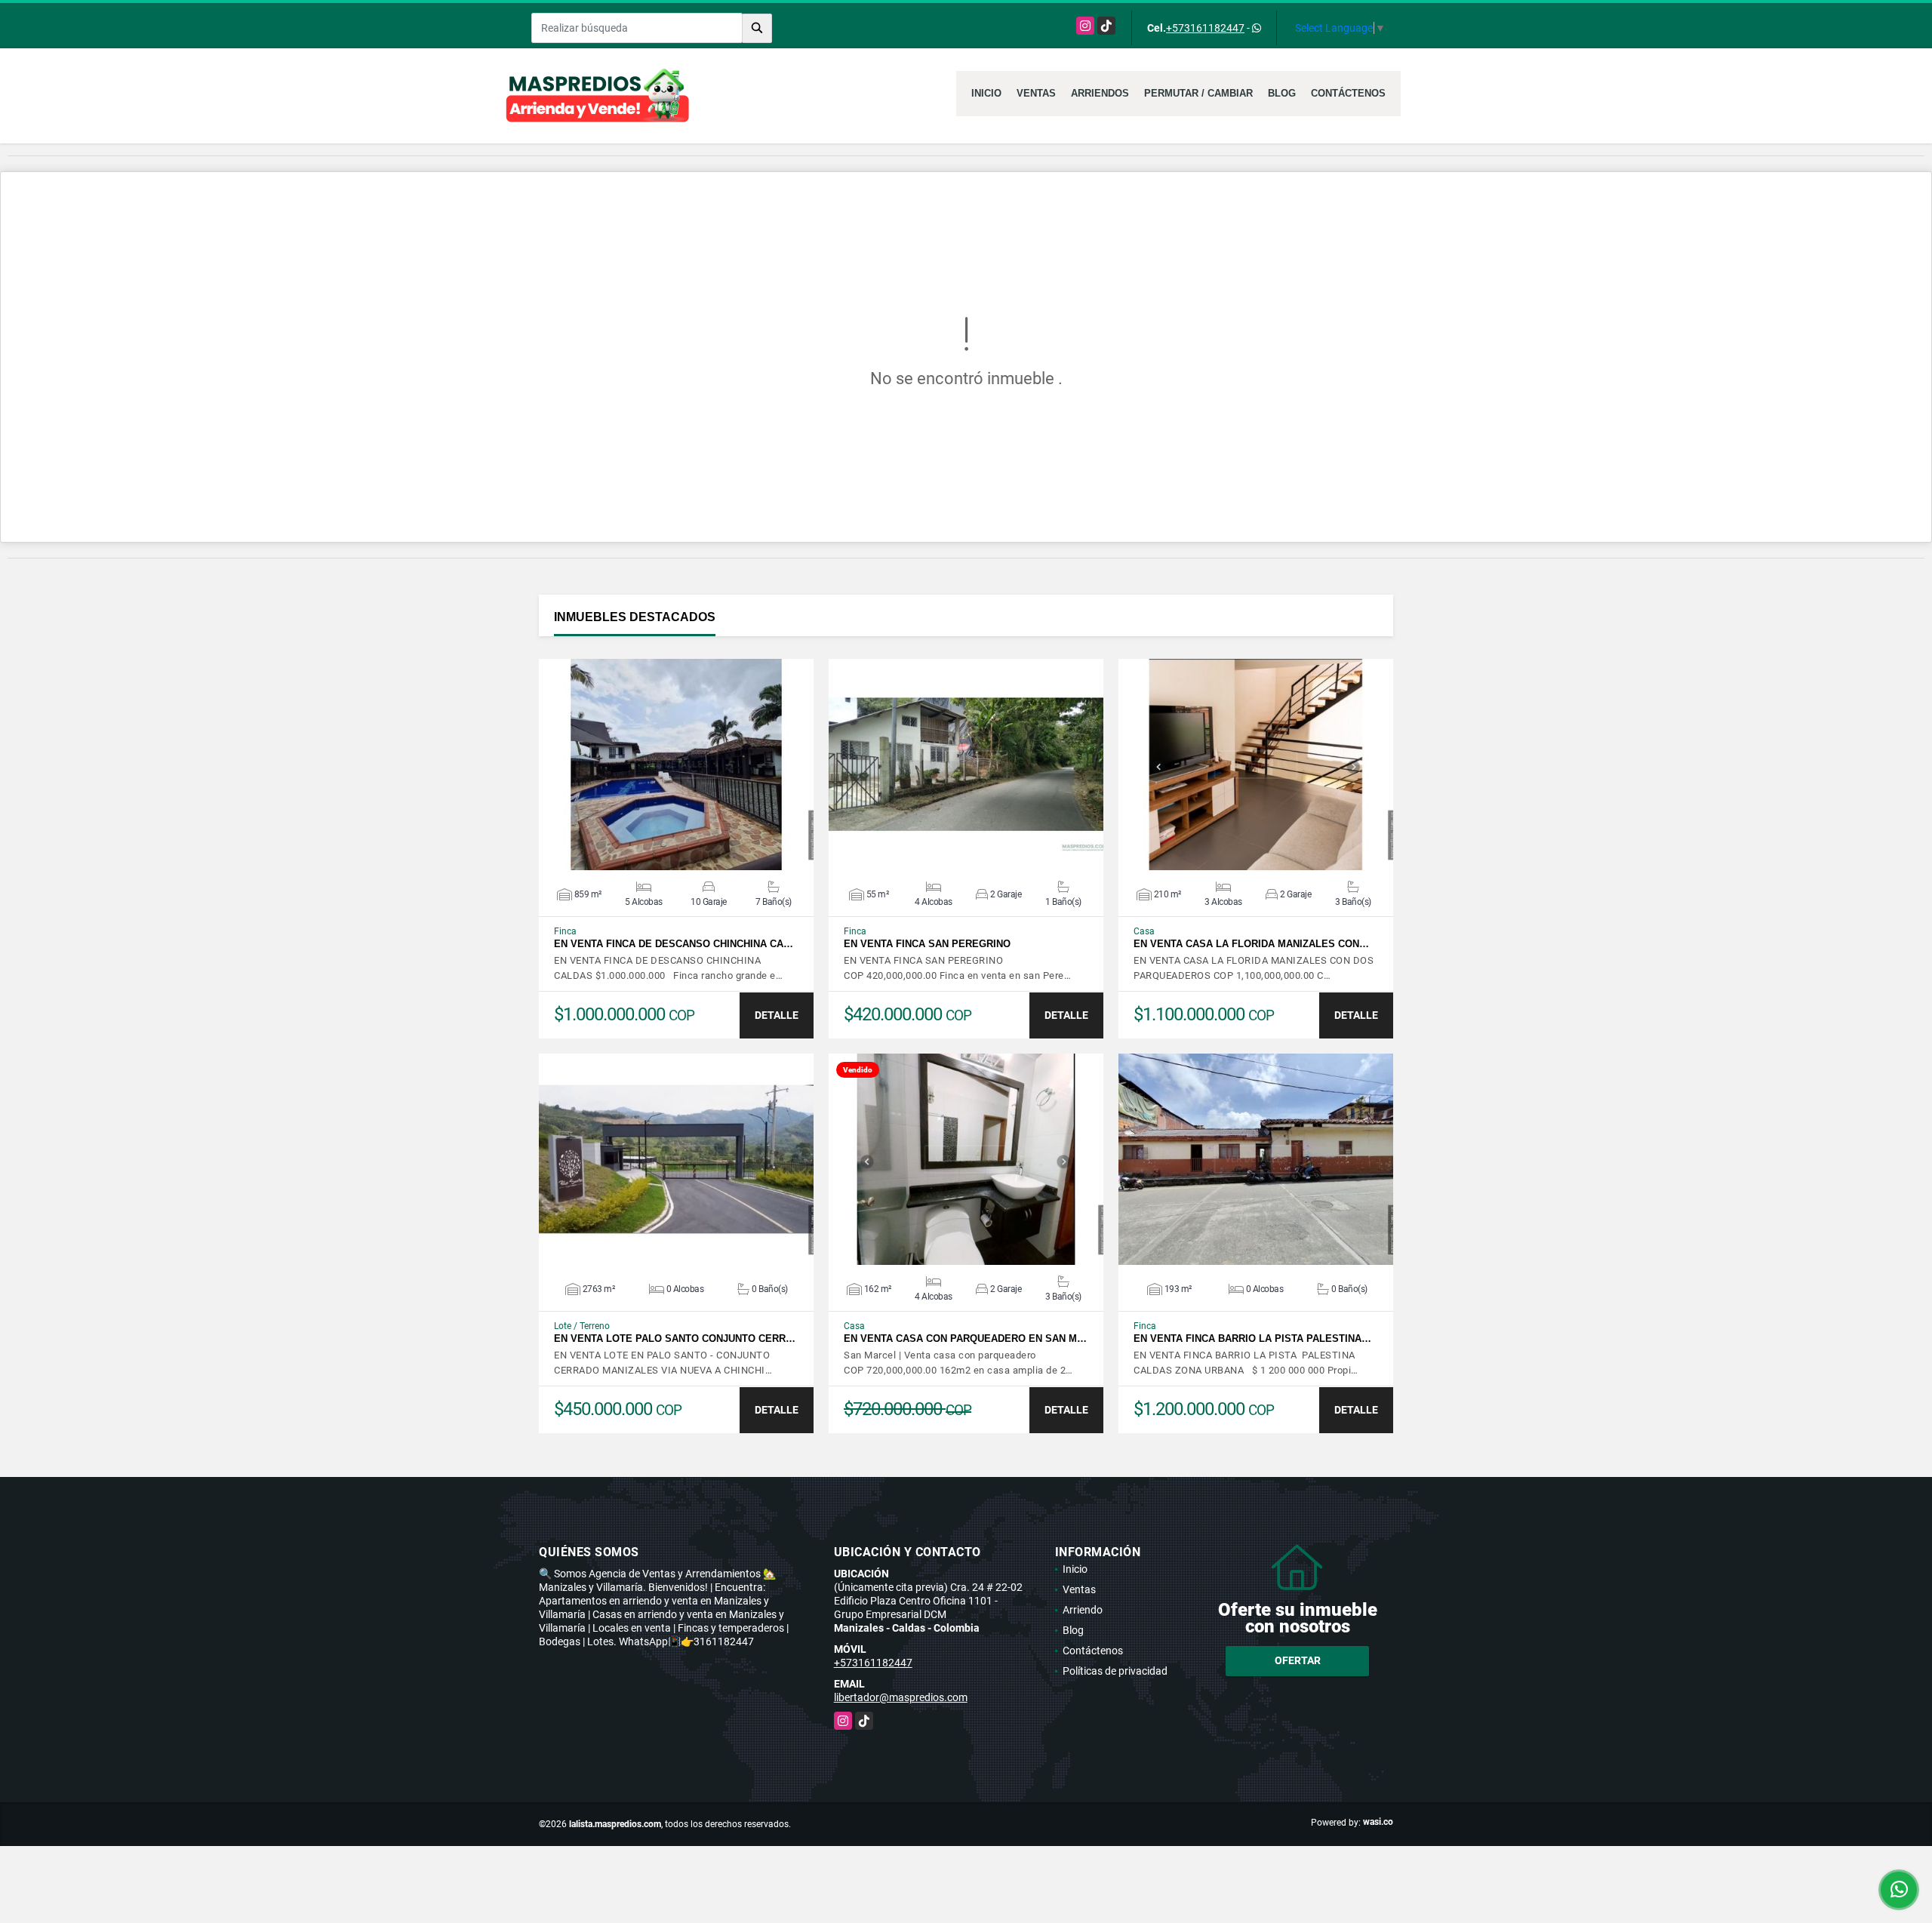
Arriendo (1083, 1610)
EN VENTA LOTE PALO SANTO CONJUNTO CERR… (675, 1338)
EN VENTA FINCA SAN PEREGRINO (927, 944)
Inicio (986, 93)
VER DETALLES (677, 765)
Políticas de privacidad (1115, 1671)
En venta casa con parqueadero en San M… (965, 1338)
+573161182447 (1205, 28)
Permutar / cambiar (1198, 93)
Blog (1282, 93)
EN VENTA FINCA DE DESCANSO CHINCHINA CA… (674, 944)
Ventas (1036, 93)
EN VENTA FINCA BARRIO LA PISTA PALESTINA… (1252, 1338)
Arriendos (1100, 93)
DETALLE (777, 1015)
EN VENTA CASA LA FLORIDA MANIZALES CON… (1251, 944)
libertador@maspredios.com (901, 1697)
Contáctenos (1348, 93)
